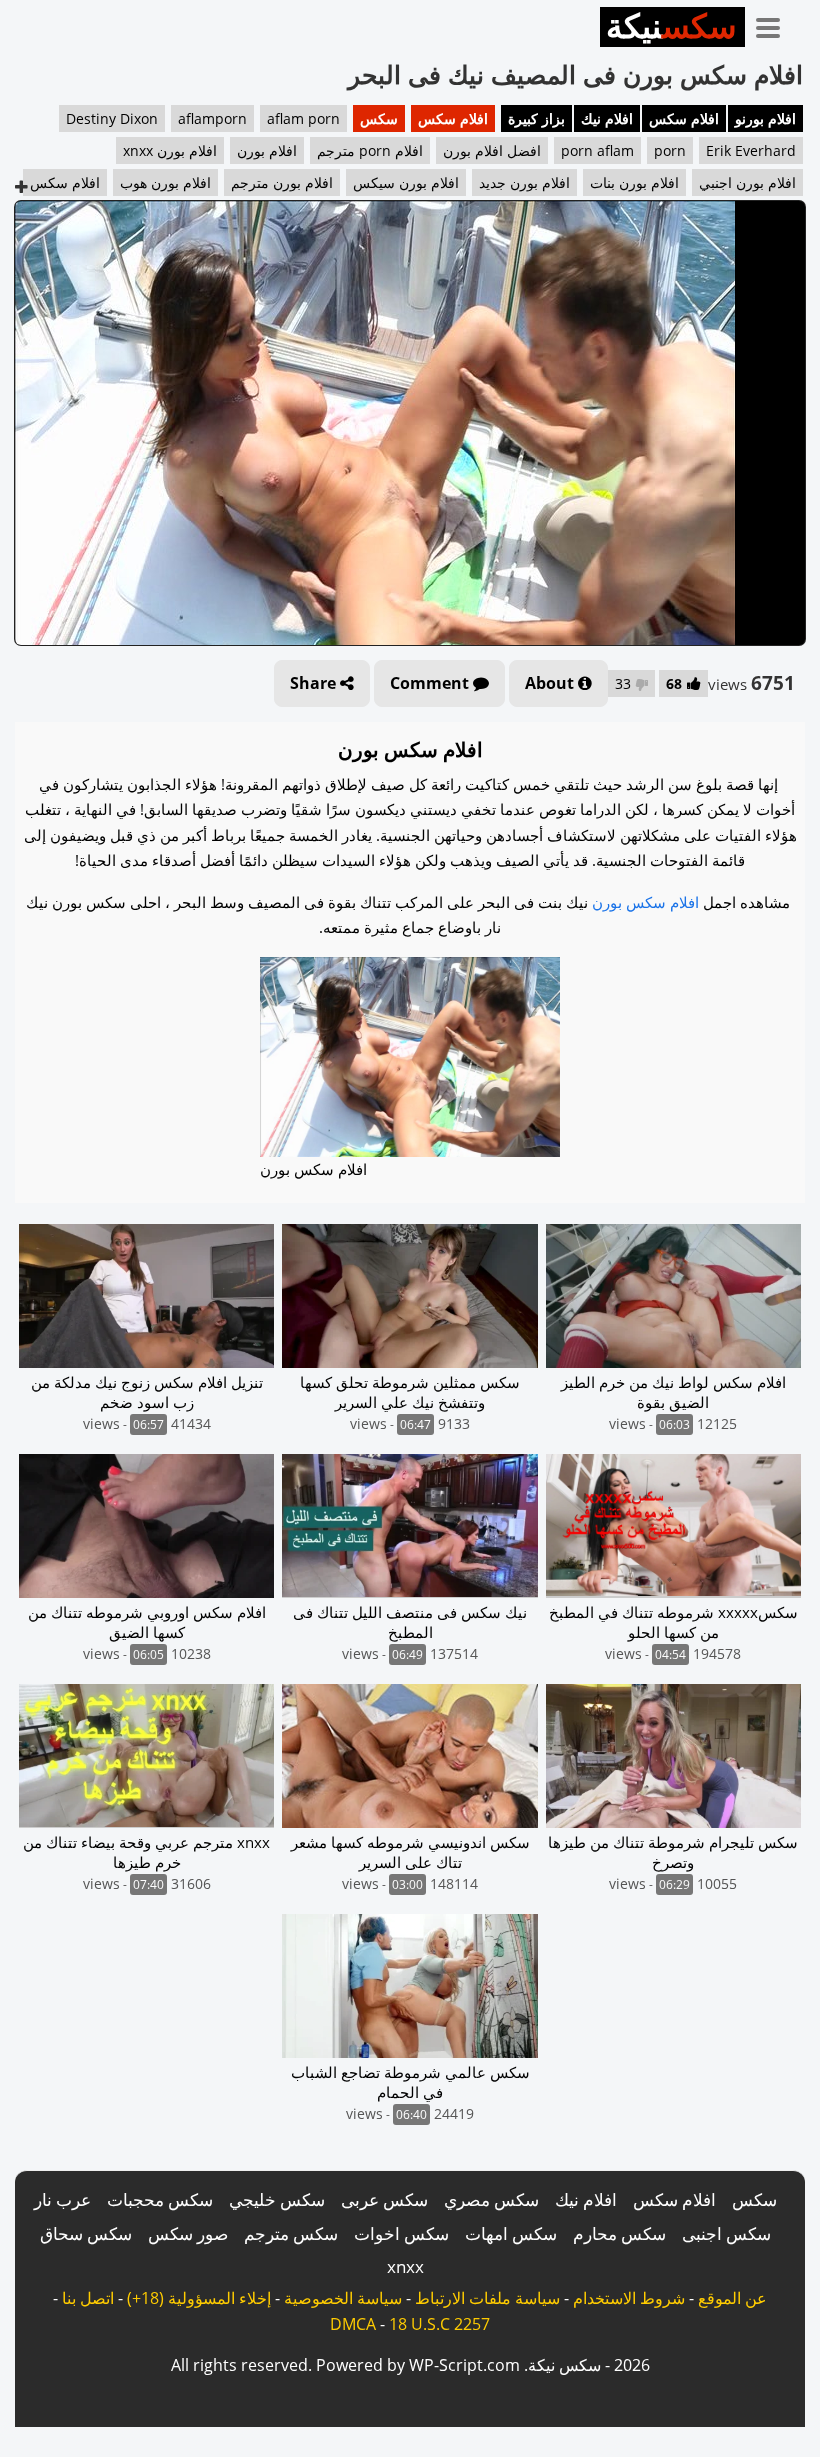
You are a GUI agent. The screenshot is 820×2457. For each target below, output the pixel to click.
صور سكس (188, 2233)
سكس (379, 118)
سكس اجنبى (726, 2233)
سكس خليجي (277, 2199)
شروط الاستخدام (629, 2298)
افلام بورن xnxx (170, 150)
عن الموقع (732, 2298)
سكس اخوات (401, 2233)
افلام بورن (267, 150)
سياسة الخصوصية (343, 2298)
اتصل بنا (88, 2298)
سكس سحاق (86, 2233)
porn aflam (597, 150)
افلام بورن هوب (165, 182)
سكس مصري (491, 2199)
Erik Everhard (751, 150)
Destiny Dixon (112, 118)
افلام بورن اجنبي (747, 182)
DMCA (353, 2324)
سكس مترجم (291, 2233)
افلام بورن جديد (524, 182)
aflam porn (303, 118)
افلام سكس (684, 118)
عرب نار (62, 2199)
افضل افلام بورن (492, 150)
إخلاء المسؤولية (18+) (199, 2298)
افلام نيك (607, 118)
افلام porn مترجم (370, 150)
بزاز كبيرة (536, 118)
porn (670, 150)
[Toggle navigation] (775, 24)
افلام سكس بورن (645, 902)
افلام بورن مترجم (282, 182)
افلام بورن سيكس (406, 182)
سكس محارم (619, 2233)
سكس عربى (384, 2199)
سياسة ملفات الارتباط (487, 2298)
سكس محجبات (160, 2199)
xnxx (405, 2266)
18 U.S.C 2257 (439, 2324)
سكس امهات (511, 2233)
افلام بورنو (765, 118)
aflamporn (212, 118)
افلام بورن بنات (634, 182)
